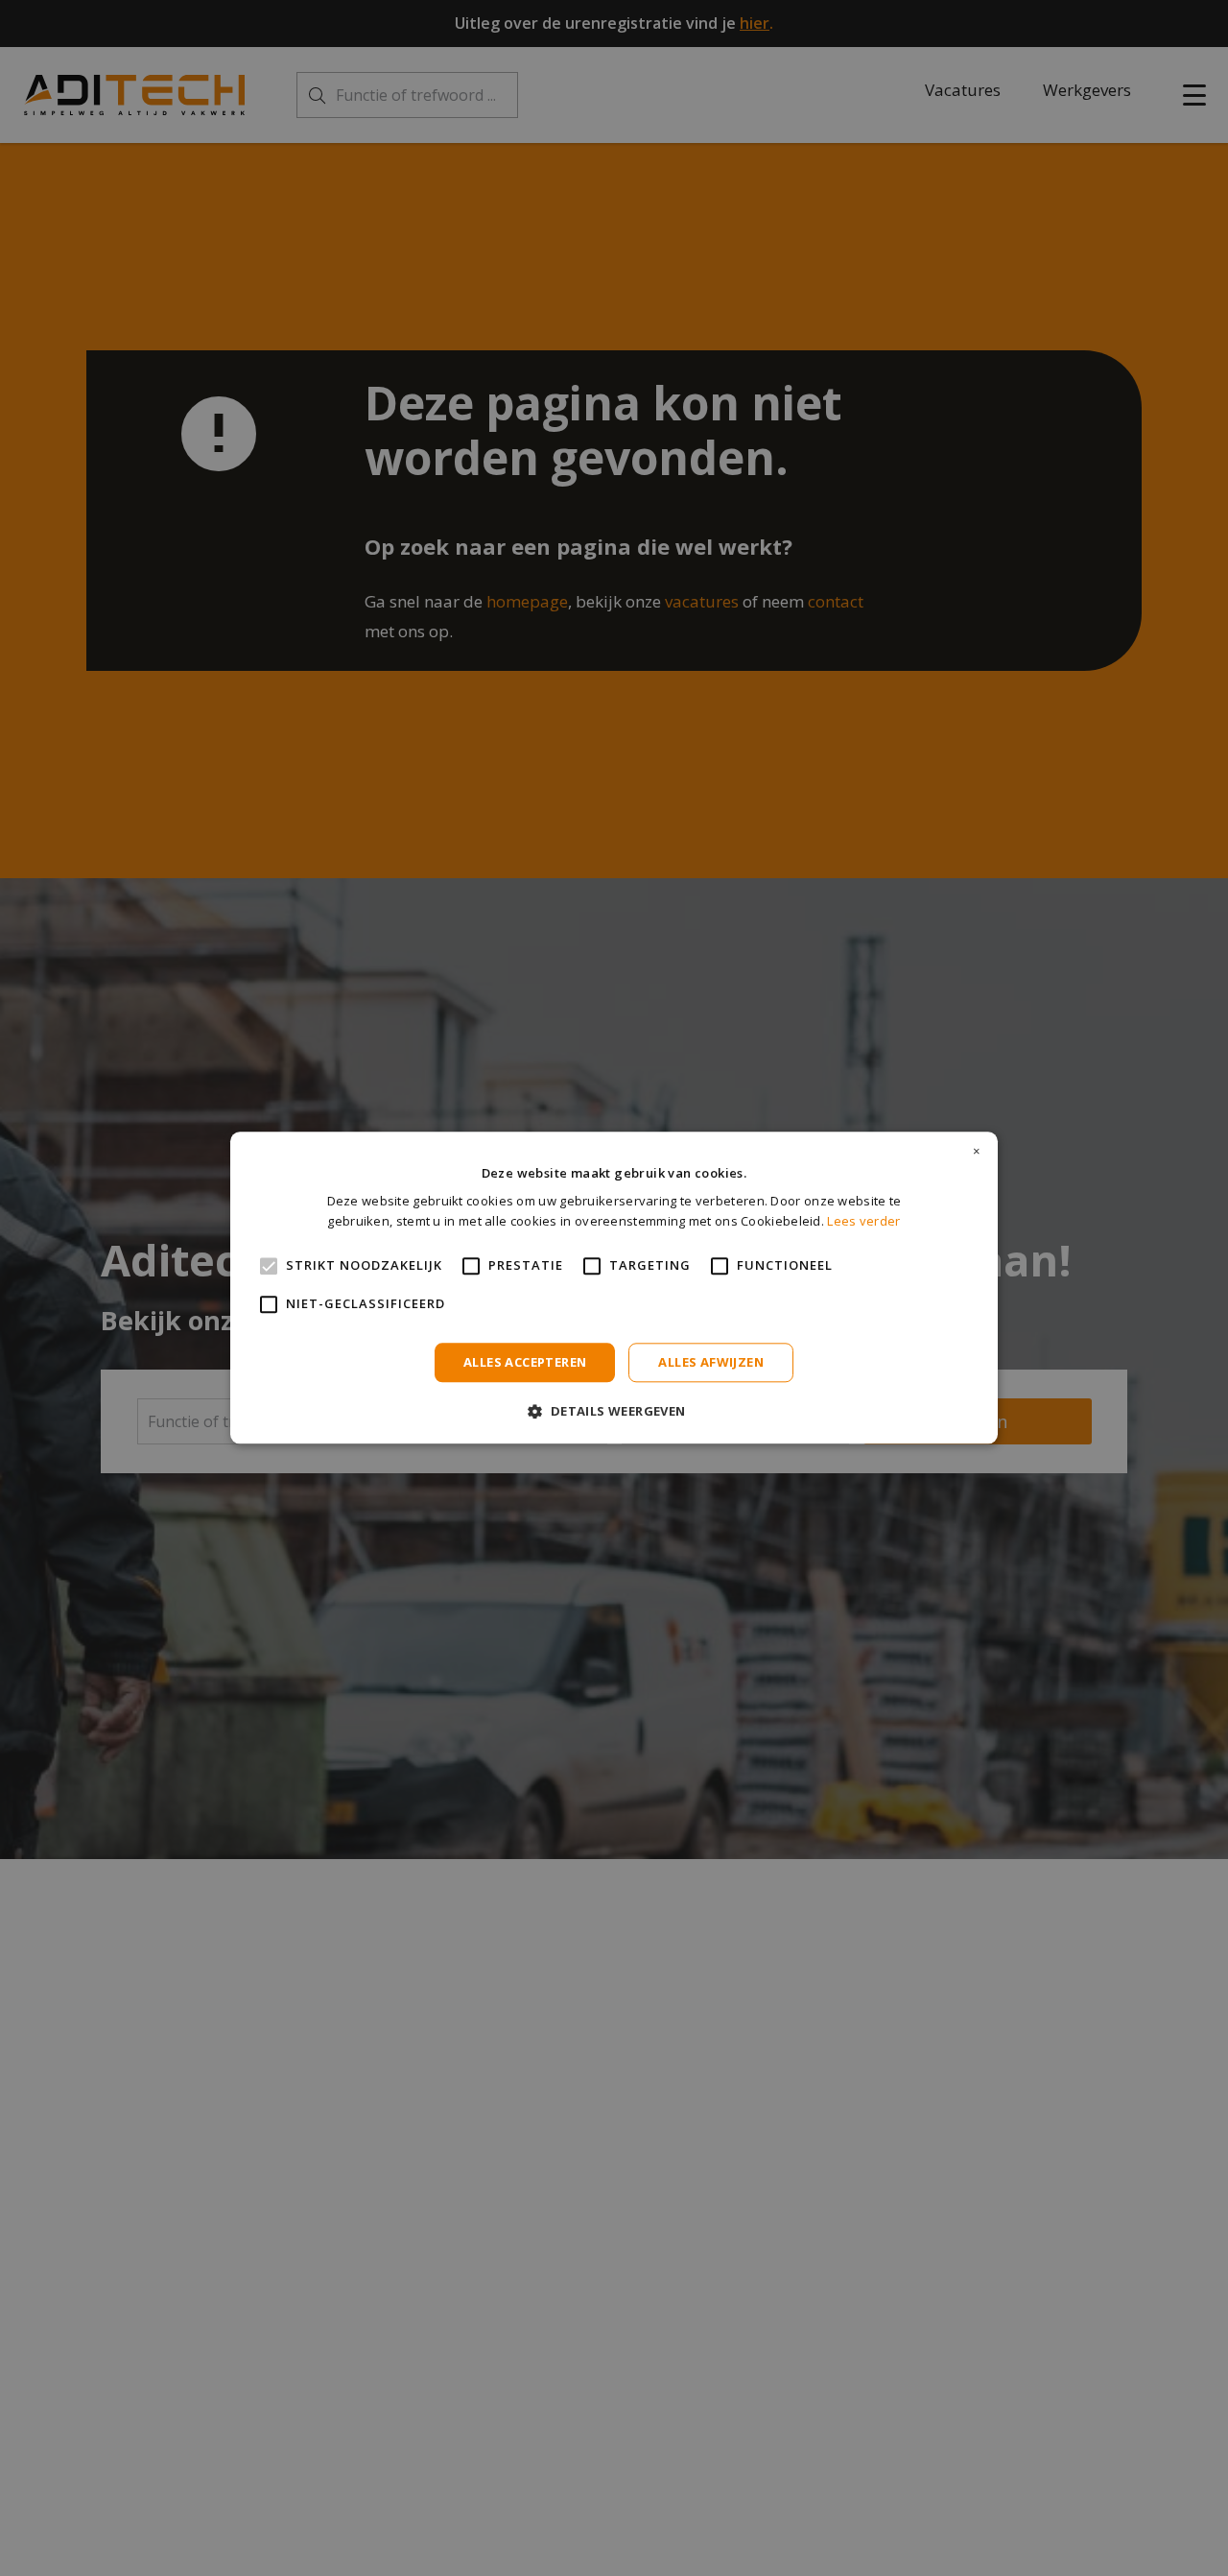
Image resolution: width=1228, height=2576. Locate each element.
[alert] (614, 1288)
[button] (614, 1411)
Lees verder (863, 1222)
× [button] (977, 1152)
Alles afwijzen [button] (711, 1362)
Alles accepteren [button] (525, 1362)
